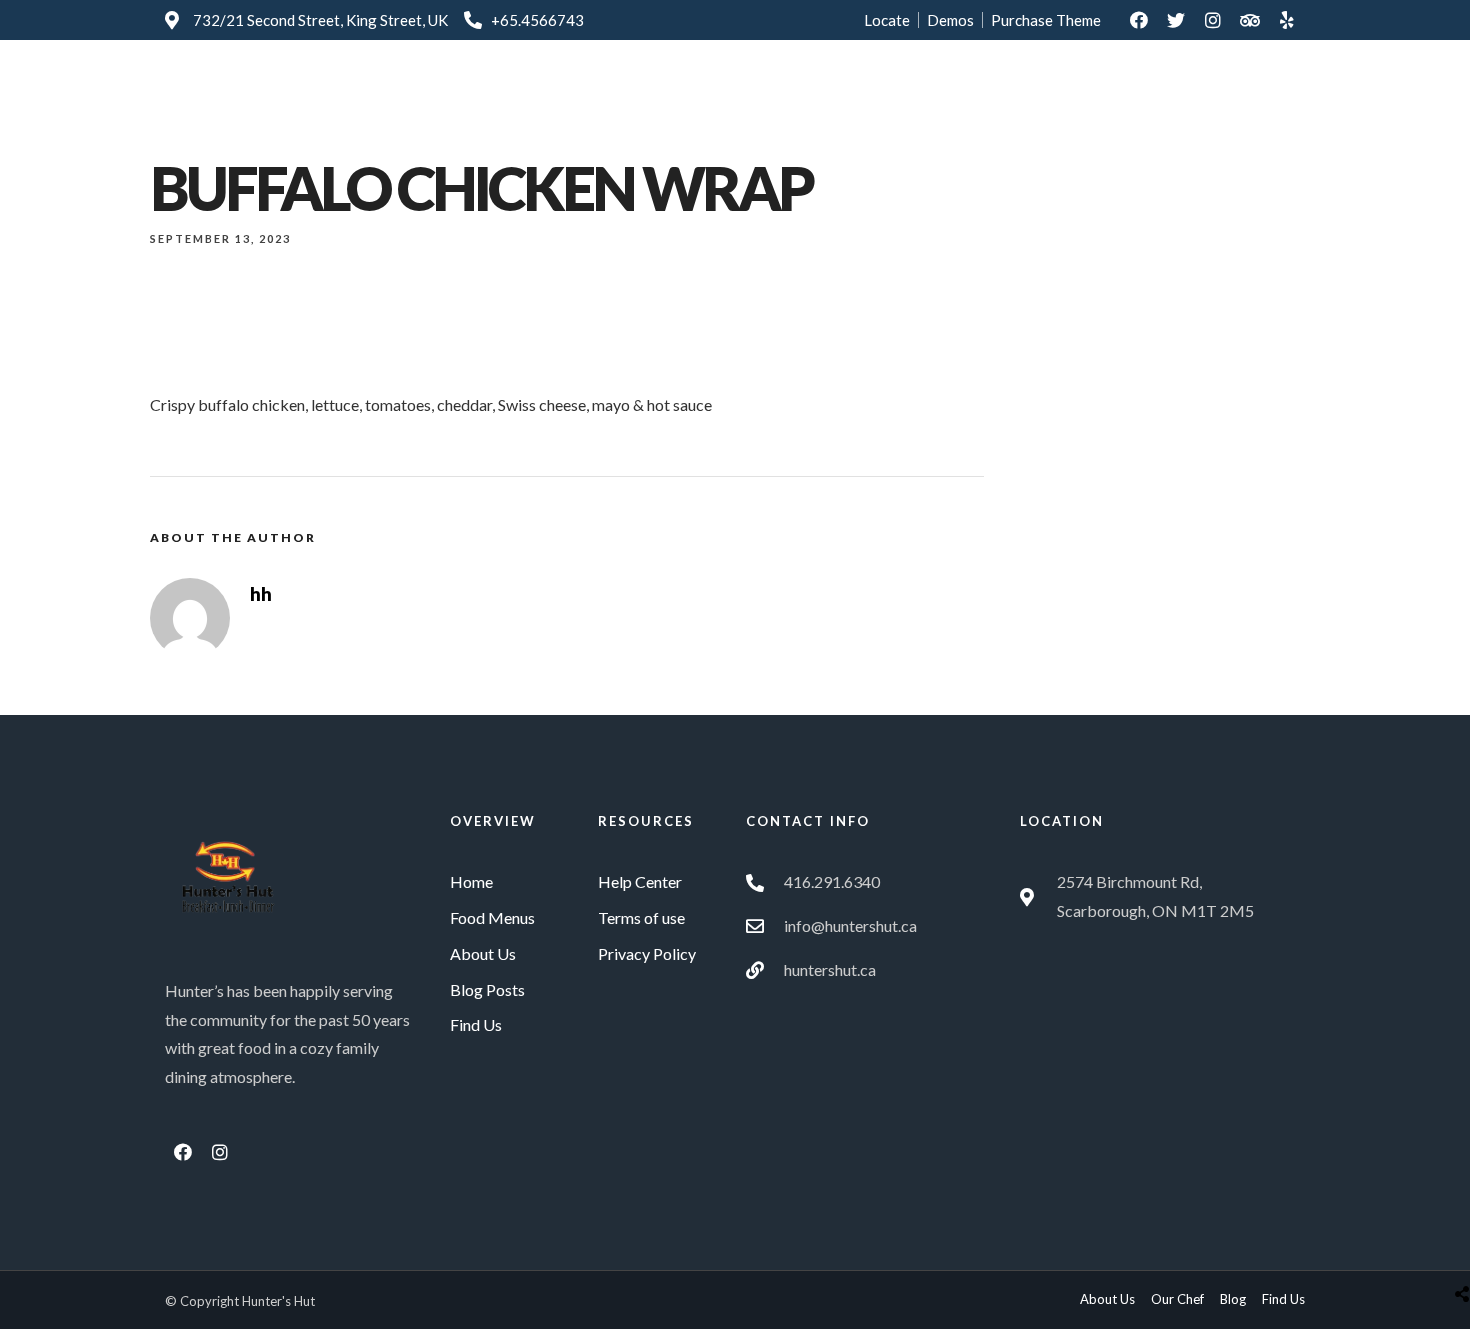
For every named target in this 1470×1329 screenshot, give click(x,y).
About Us (903, 93)
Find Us (1099, 93)
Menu (806, 93)
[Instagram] (1213, 20)
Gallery (1004, 93)
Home (722, 93)
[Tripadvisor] (1250, 20)
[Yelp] (1287, 20)
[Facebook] (1139, 20)
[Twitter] (1176, 20)
